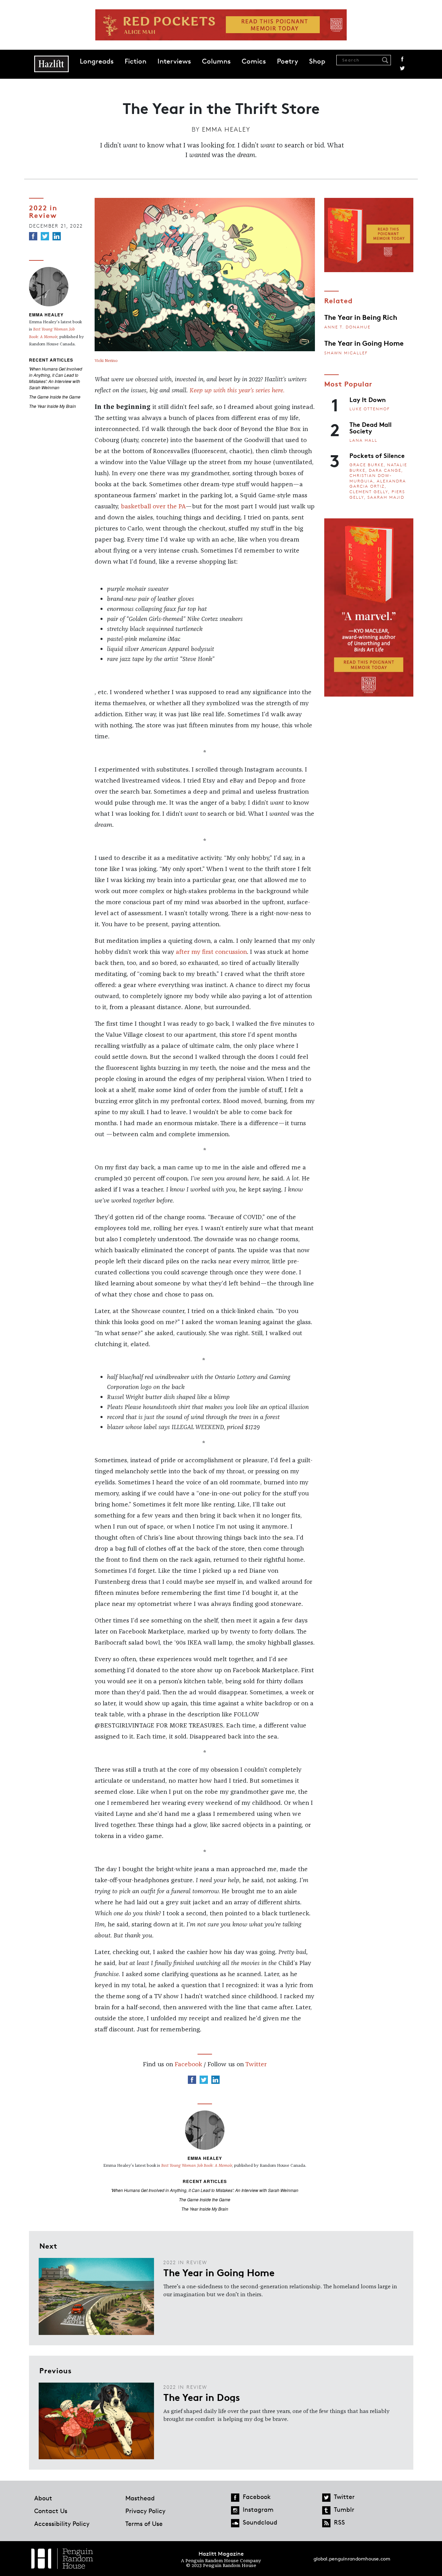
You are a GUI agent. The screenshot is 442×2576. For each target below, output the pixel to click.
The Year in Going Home (364, 343)
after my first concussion (211, 952)
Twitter (402, 68)
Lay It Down (368, 399)
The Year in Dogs (202, 2397)
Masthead (140, 2498)
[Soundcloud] (235, 2523)
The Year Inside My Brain (52, 406)
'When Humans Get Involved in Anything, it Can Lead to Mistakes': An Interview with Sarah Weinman (56, 378)
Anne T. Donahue (347, 327)
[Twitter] (45, 236)
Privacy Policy (145, 2511)
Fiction (136, 61)
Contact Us (51, 2511)
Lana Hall (363, 440)
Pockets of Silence (377, 455)
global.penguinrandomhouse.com (352, 2559)
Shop (317, 61)
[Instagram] (235, 2510)
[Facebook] (33, 236)
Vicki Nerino (106, 361)
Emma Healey (226, 129)
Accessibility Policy (62, 2524)
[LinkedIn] (57, 236)
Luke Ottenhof (370, 409)
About (43, 2498)
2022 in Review (43, 211)
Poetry (287, 61)
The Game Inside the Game (55, 397)
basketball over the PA (153, 507)
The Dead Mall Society (371, 427)
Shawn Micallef (346, 353)
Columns (216, 61)
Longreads (97, 61)
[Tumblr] (326, 2510)
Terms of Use (144, 2524)
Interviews (174, 61)
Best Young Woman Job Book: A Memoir (197, 2166)
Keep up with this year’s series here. (237, 391)
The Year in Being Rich (361, 317)
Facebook (402, 59)
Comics (254, 61)
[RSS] (326, 2523)
